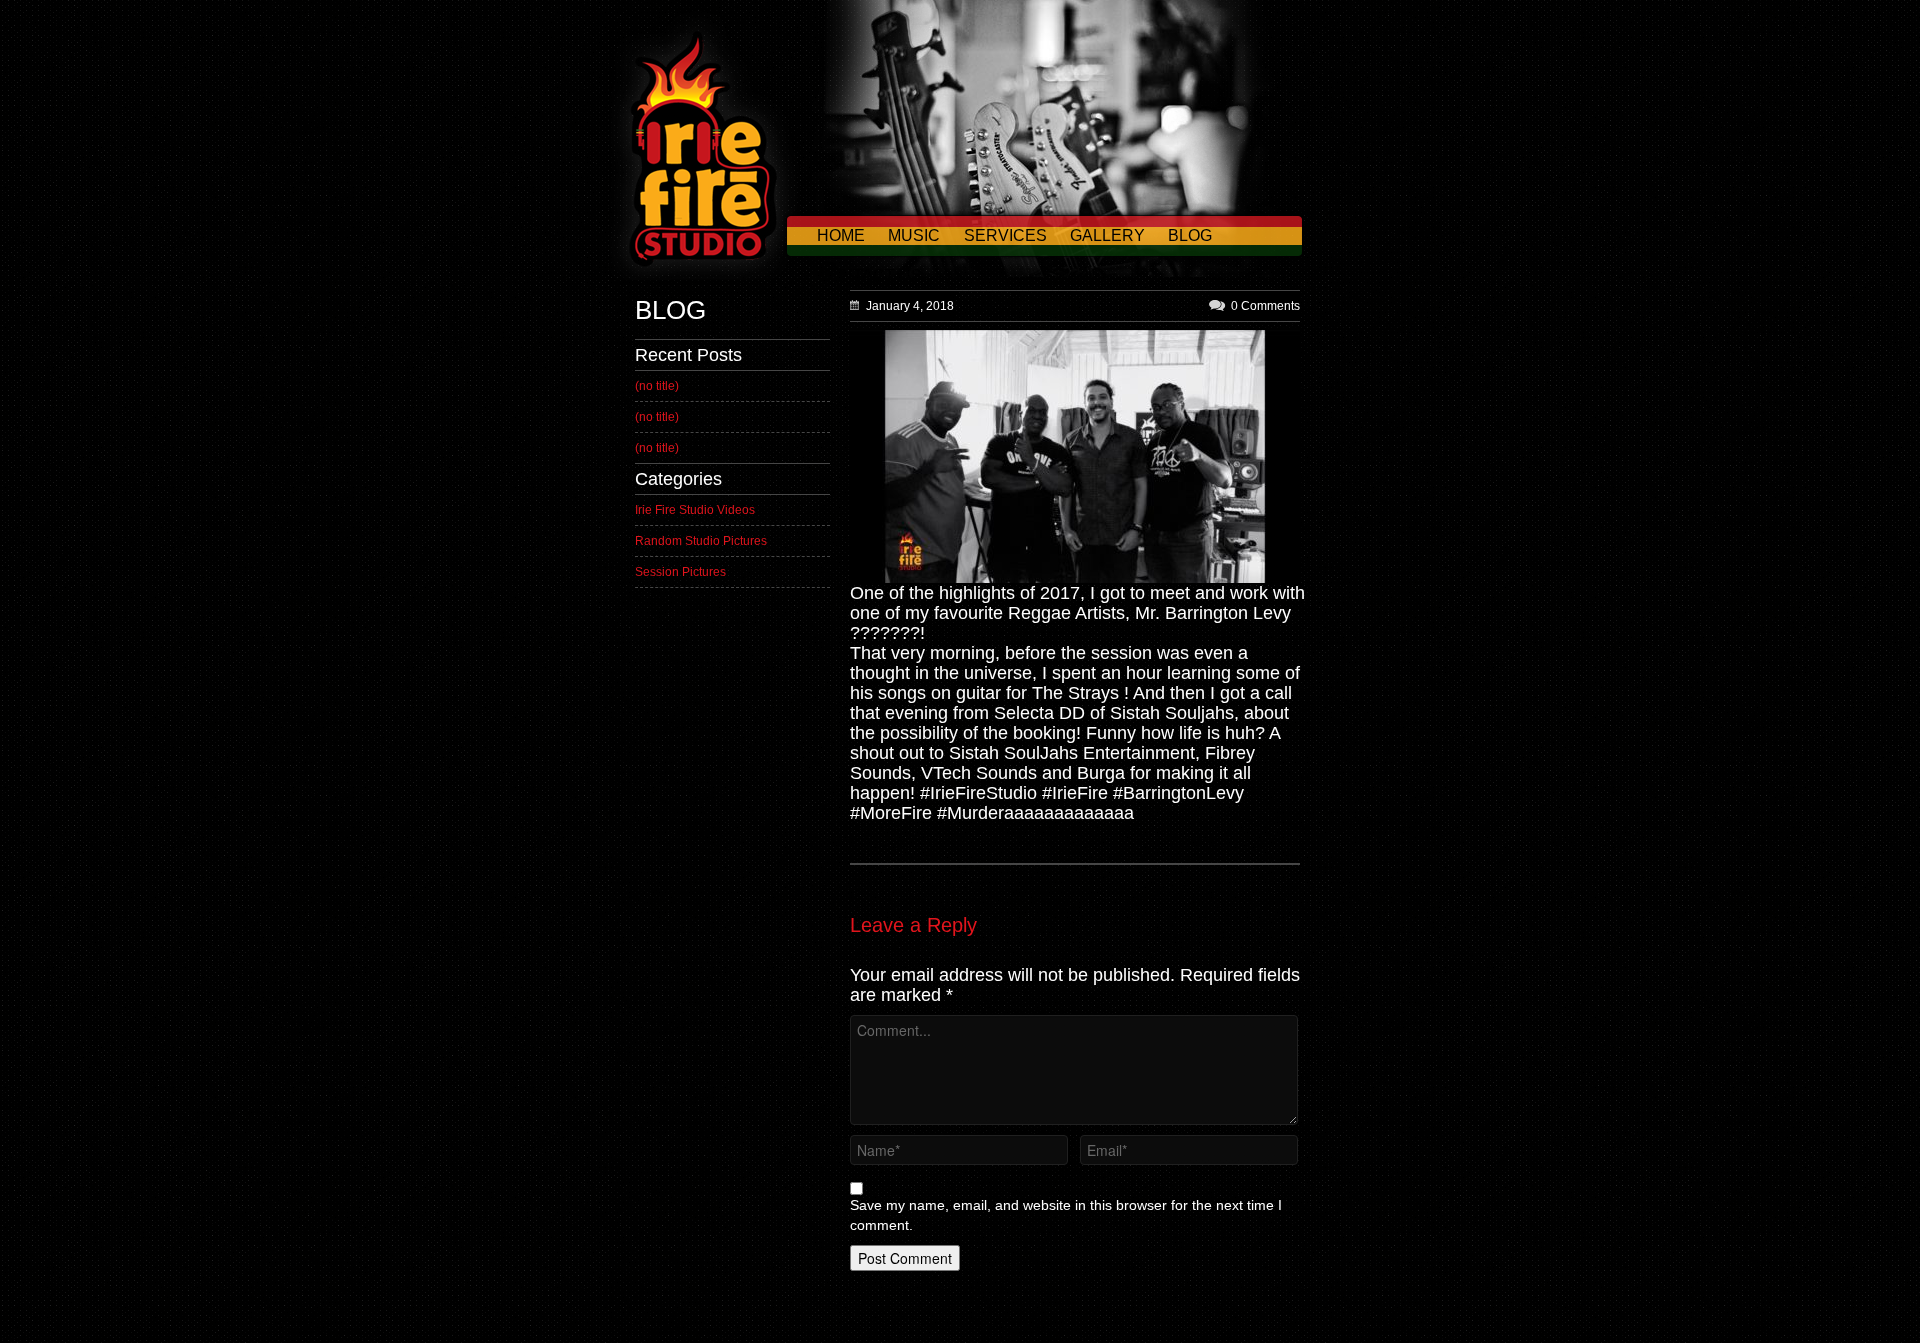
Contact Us (869, 275)
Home (841, 235)
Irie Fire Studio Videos (695, 510)
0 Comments (1265, 306)
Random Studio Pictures (701, 541)
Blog (1190, 235)
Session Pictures (680, 572)
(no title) (657, 386)
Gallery (1107, 235)
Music (914, 235)
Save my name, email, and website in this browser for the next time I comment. (1066, 1215)
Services (1005, 235)
